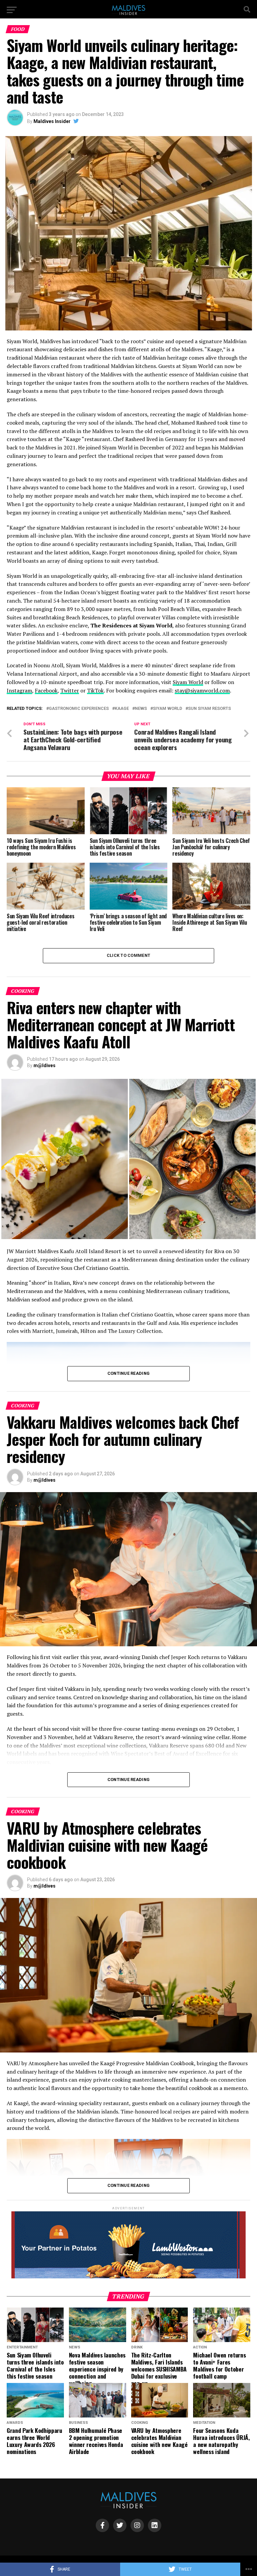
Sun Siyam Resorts (209, 709)
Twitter (70, 690)
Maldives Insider (52, 121)
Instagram (19, 690)
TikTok (95, 690)
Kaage (122, 709)
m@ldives (45, 1065)
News (141, 709)
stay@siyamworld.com (202, 690)
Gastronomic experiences (79, 709)
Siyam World (188, 682)
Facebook (46, 690)
